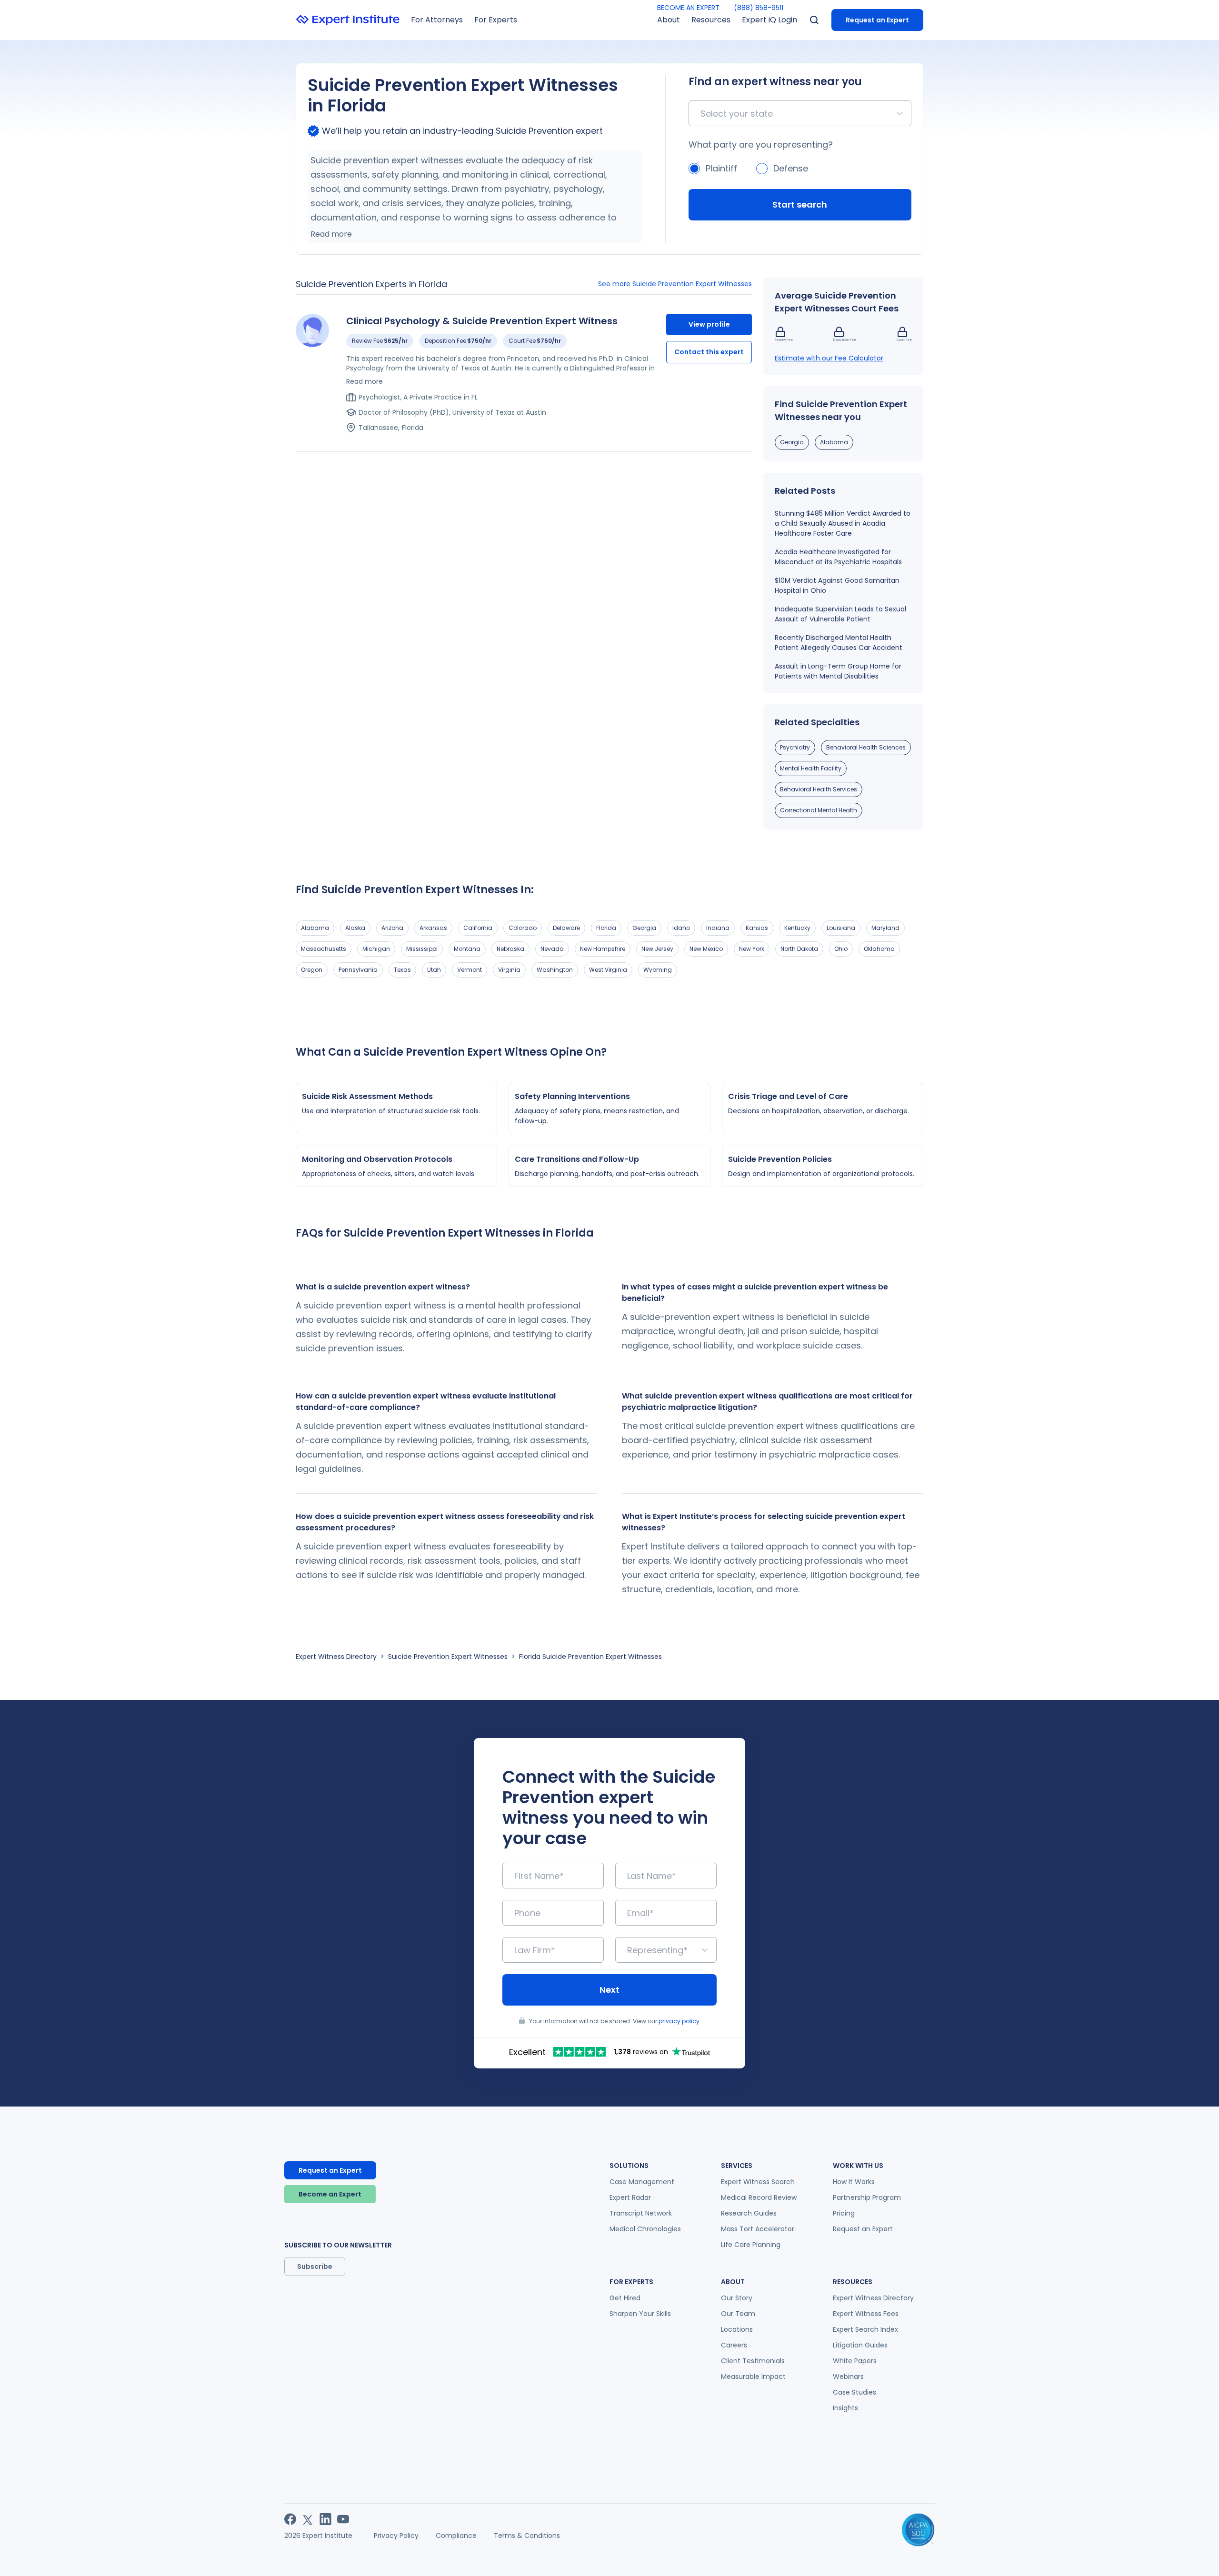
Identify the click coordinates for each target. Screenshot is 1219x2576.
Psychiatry (795, 747)
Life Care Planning (751, 2245)
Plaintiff (721, 168)
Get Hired (625, 2298)
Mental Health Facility (811, 768)
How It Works (854, 2182)
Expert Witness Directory (336, 1657)
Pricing (844, 2213)
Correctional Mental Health (819, 810)
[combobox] (702, 114)
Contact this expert (709, 352)
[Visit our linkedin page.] (325, 2519)
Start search (800, 205)
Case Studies (854, 2392)
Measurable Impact (753, 2376)
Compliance (456, 2536)
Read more (331, 234)
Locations (737, 2329)
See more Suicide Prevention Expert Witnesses (675, 284)
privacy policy (679, 2021)
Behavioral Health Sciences (866, 747)
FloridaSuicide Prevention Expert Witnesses (590, 1657)
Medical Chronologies (645, 2229)
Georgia (792, 442)
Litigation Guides (860, 2345)
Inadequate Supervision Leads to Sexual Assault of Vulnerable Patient (840, 614)
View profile (709, 324)
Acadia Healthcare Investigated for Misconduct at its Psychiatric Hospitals (838, 557)
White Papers (855, 2361)
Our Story (737, 2298)
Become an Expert (330, 2194)
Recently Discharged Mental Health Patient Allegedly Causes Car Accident (839, 643)
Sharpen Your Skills (640, 2314)
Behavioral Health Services (819, 789)
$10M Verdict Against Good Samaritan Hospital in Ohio (837, 585)
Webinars (848, 2376)
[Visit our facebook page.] (290, 2519)
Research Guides (749, 2213)
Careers (734, 2345)
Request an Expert (877, 20)
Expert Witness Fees (866, 2314)
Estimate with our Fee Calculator (829, 358)
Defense (791, 168)
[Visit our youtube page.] (343, 2519)
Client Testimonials (753, 2361)
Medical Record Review (759, 2197)
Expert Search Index (865, 2329)
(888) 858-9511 (759, 8)
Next (609, 1990)
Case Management (642, 2182)
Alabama (834, 442)
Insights (845, 2408)
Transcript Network (641, 2213)
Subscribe (315, 2266)
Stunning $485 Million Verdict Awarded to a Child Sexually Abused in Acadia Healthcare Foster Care (843, 523)
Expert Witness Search (758, 2182)
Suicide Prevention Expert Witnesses (448, 1657)
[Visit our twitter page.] (308, 2519)
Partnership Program (867, 2197)
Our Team (738, 2314)
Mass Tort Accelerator (758, 2229)
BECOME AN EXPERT (688, 8)
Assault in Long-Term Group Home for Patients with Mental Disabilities (838, 671)
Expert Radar (630, 2197)
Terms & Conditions (527, 2536)
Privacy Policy (396, 2536)
